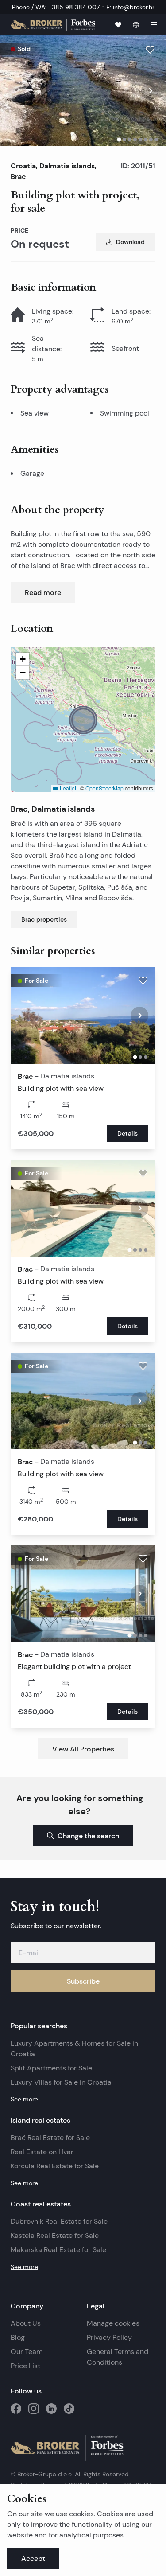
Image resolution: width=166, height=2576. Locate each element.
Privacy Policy (109, 2337)
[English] (136, 25)
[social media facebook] (16, 2409)
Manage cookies (113, 2323)
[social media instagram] (34, 2409)
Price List (25, 2366)
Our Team (27, 2352)
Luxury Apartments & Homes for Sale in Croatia (74, 2049)
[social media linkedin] (51, 2409)
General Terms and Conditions (118, 2357)
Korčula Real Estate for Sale (55, 2166)
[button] (83, 720)
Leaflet (67, 788)
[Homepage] (53, 25)
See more (24, 2099)
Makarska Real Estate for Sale (58, 2250)
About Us (26, 2323)
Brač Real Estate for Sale (50, 2138)
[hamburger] (154, 25)
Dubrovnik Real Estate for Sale (59, 2221)
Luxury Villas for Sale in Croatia (61, 2082)
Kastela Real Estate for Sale (55, 2236)
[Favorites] (118, 25)
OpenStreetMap (104, 788)
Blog (18, 2337)
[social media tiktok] (69, 2409)
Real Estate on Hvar (42, 2152)
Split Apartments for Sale (51, 2068)
